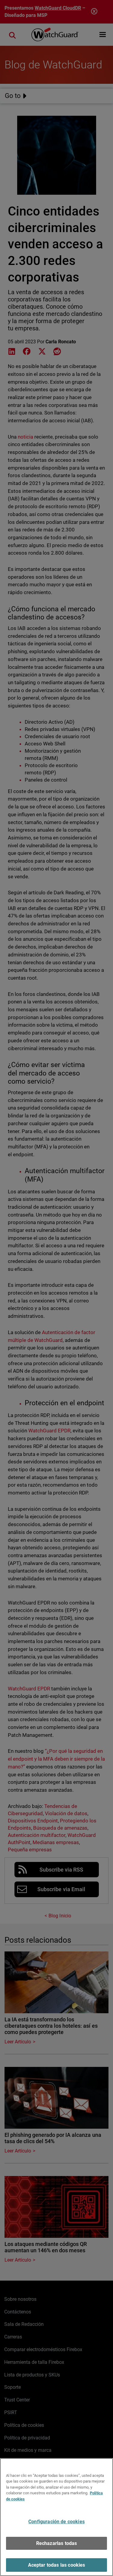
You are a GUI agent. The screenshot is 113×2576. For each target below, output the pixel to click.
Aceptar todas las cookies (57, 2565)
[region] (56, 2517)
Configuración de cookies (56, 2522)
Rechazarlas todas (57, 2543)
